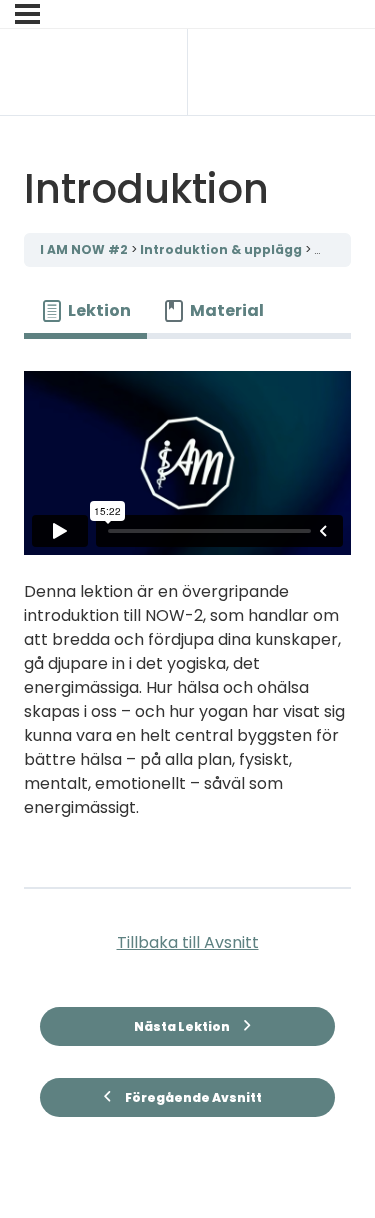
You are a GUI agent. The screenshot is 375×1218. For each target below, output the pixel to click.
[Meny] (27, 14)
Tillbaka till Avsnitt (188, 942)
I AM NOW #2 (85, 249)
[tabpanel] (187, 605)
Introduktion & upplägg (222, 249)
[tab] (85, 311)
